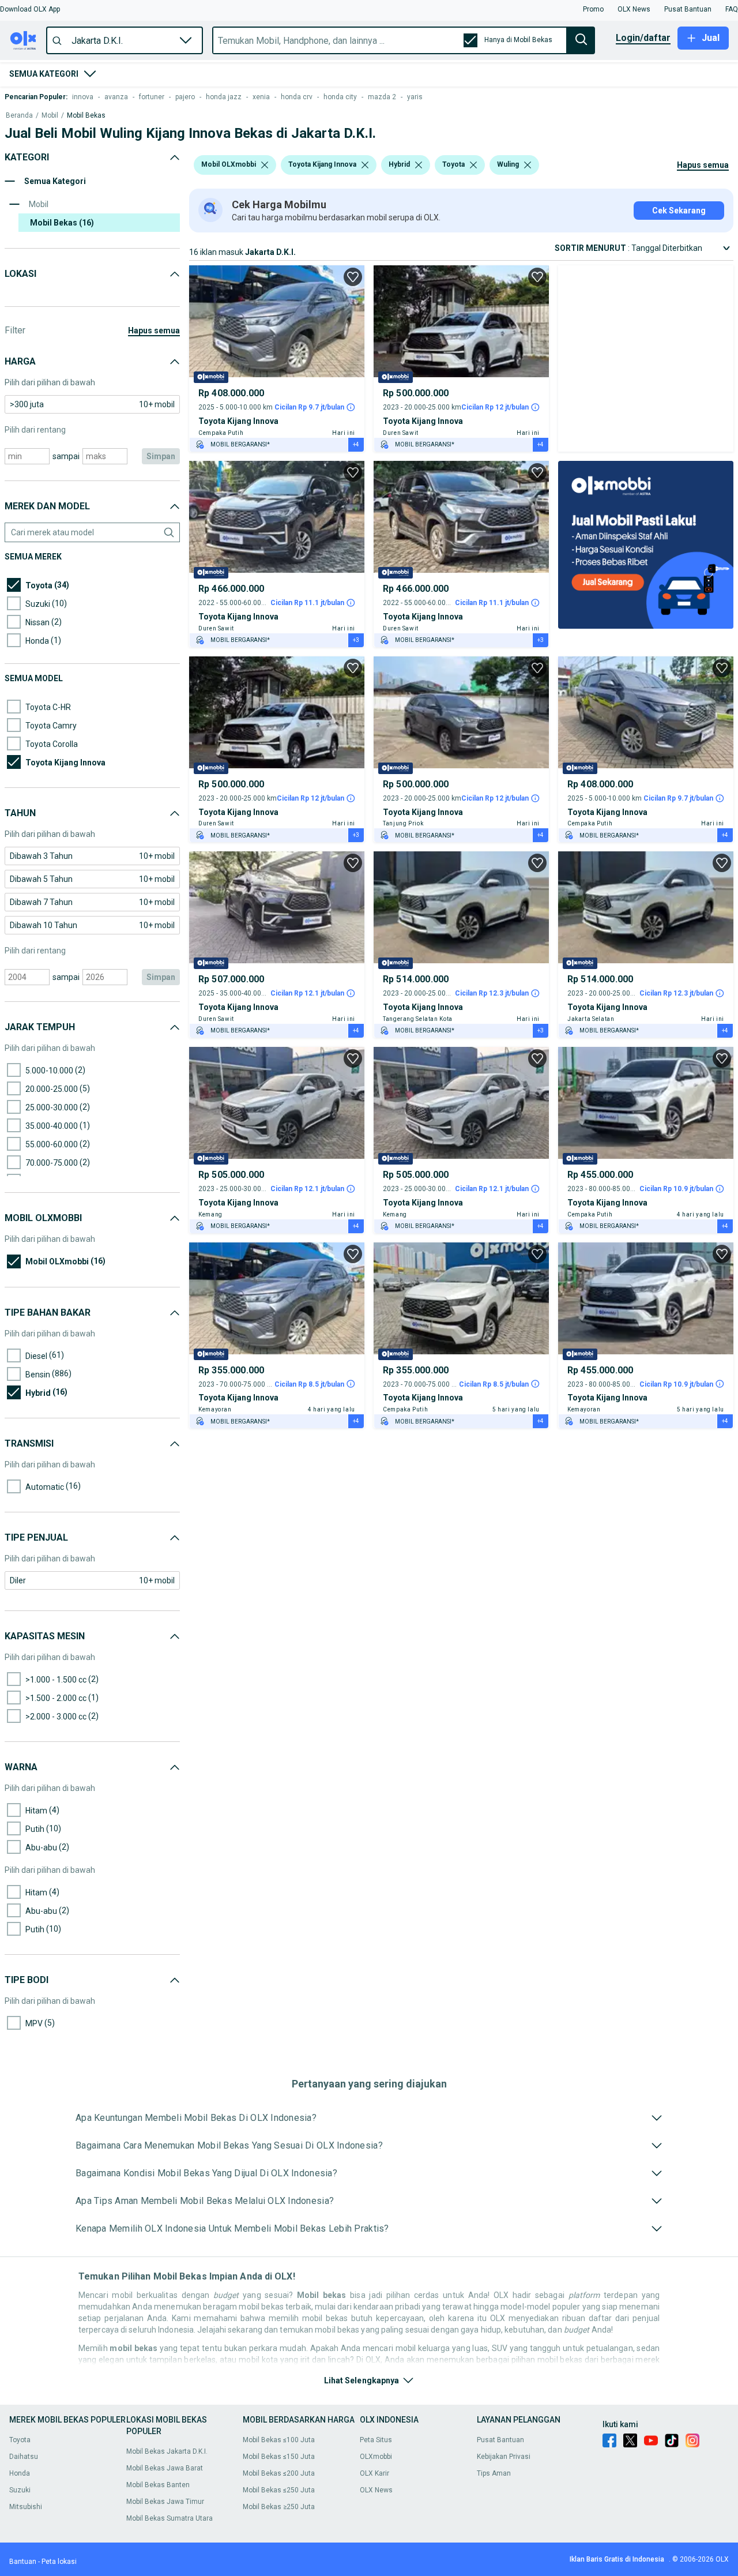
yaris (415, 97)
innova (83, 97)
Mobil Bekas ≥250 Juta (279, 2507)
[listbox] (265, 165)
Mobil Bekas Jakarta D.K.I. (167, 2451)
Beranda (19, 116)
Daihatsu (24, 2457)
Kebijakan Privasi (504, 2457)
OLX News (376, 2490)
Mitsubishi (26, 2507)
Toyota (20, 2440)
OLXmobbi (376, 2457)
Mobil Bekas (86, 116)
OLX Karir (374, 2473)
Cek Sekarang (679, 211)
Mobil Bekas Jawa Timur (165, 2502)
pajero (185, 97)
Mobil (50, 116)
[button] (30, 9)
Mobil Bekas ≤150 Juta (279, 2457)
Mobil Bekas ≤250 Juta (279, 2490)
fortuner (152, 97)
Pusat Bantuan (500, 2440)
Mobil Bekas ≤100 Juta (279, 2440)
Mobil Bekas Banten (158, 2485)
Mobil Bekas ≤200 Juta (279, 2473)
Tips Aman (494, 2473)
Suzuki (20, 2490)
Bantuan (23, 2562)
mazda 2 (382, 97)
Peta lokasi (59, 2562)
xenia (261, 97)
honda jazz (224, 97)
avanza (116, 97)
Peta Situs (376, 2440)
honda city (340, 97)
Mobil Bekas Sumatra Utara (170, 2518)
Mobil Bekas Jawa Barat (165, 2468)
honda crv (297, 97)
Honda (20, 2473)
